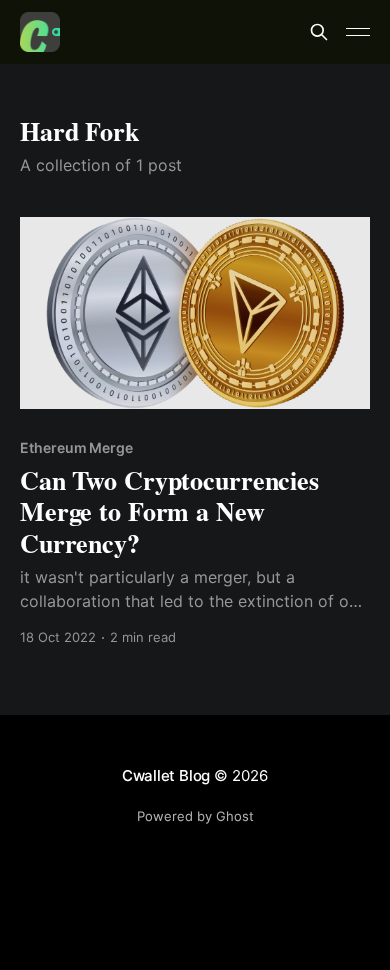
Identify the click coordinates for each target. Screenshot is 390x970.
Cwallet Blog (166, 775)
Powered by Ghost (195, 816)
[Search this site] (319, 32)
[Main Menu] (358, 32)
